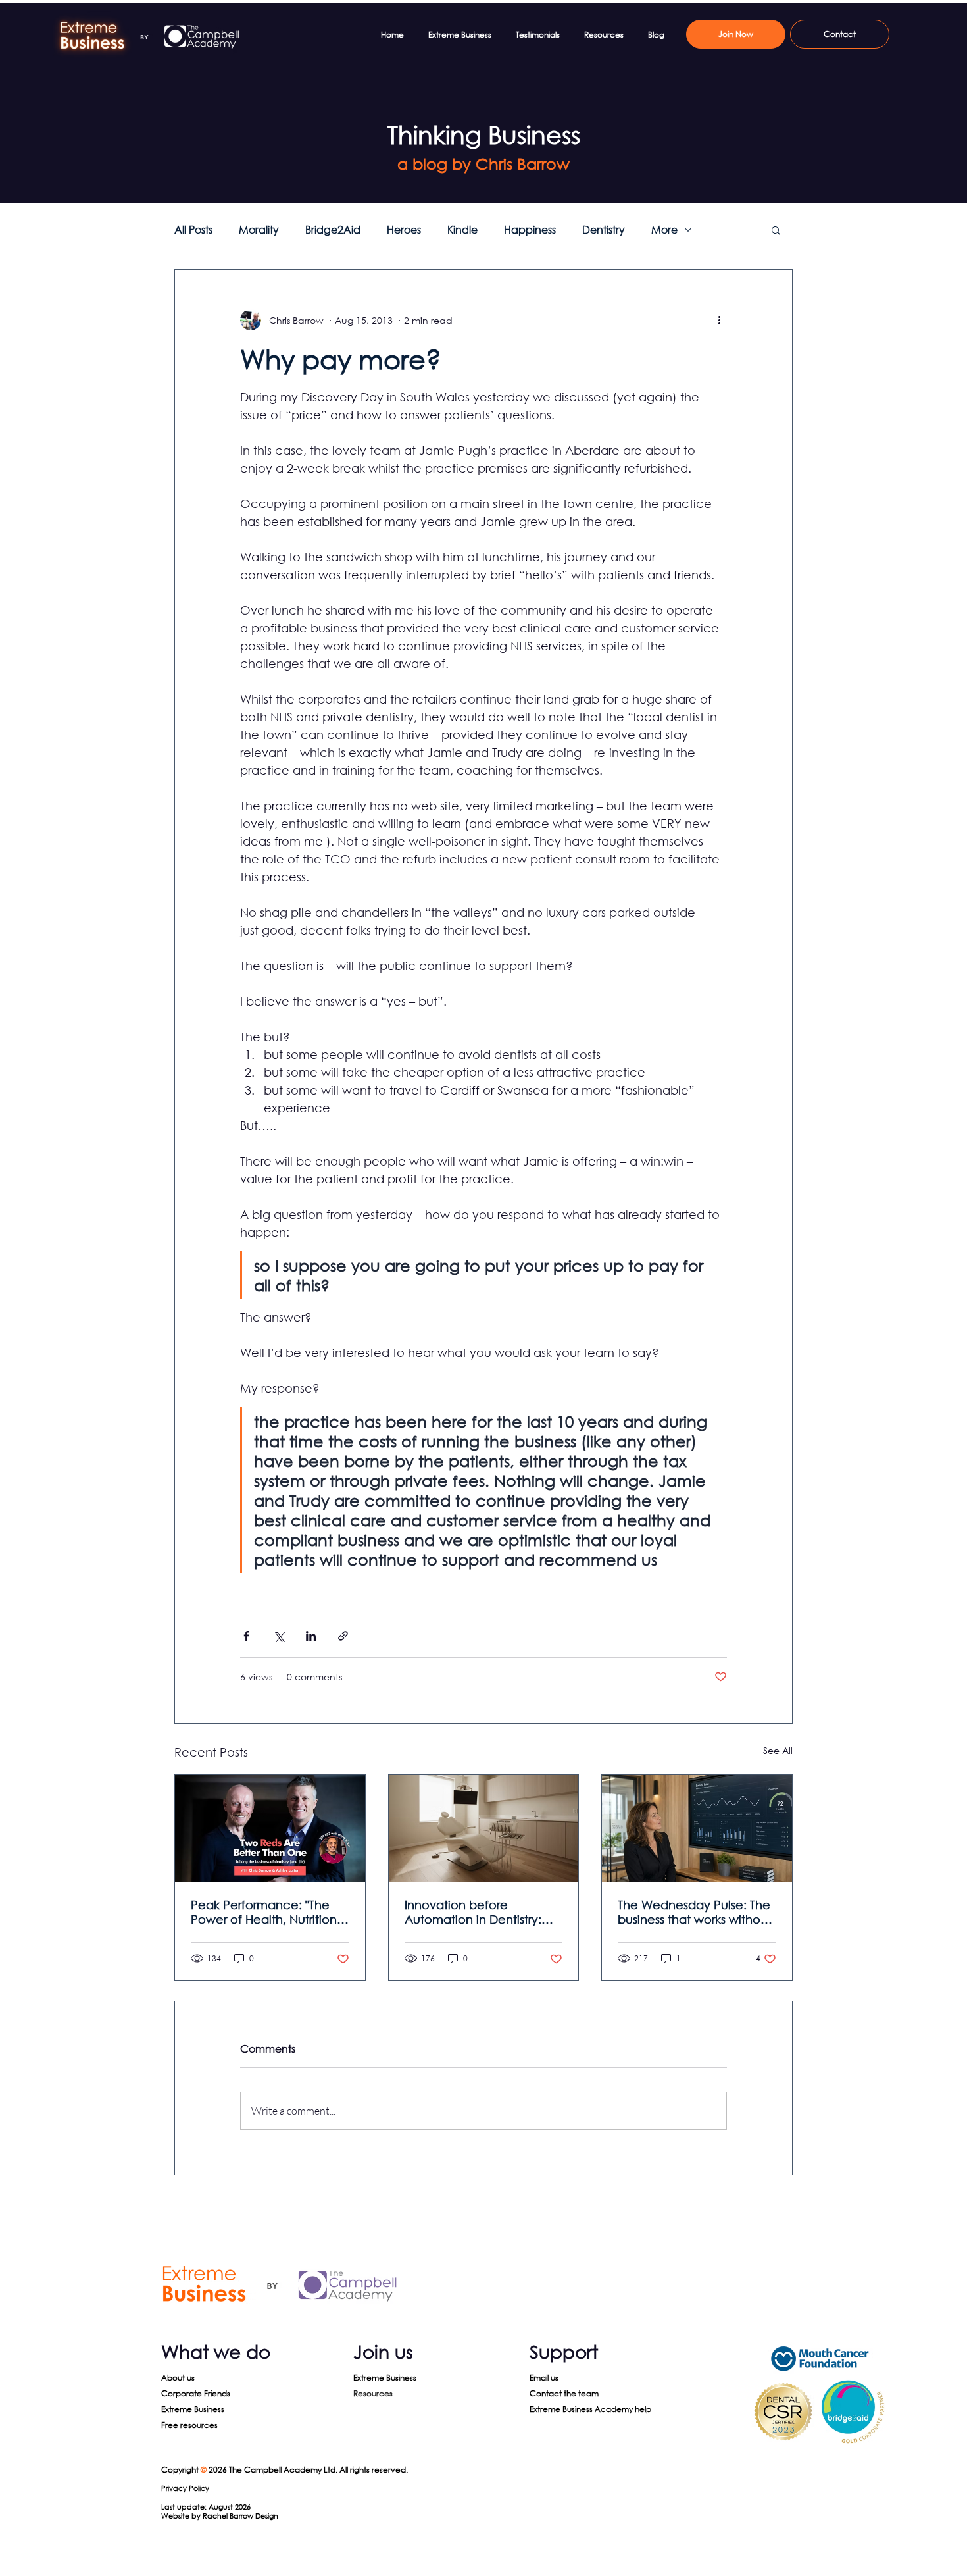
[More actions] (719, 320)
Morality (259, 230)
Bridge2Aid (333, 230)
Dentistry (604, 230)
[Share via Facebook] (246, 1636)
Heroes (404, 230)
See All (778, 1750)
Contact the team (564, 2393)
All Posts (193, 230)
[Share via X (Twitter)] (279, 1636)
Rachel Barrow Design (240, 2516)
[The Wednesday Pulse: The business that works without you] (697, 1828)
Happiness (530, 230)
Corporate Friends (196, 2393)
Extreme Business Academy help (590, 2409)
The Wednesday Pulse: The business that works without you (695, 1912)
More (664, 230)
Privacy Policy (185, 2488)
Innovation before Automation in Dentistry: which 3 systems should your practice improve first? (483, 1912)
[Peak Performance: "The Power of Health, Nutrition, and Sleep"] (270, 1828)
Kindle (462, 230)
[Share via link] (343, 1636)
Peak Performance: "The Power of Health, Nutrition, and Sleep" (265, 1912)
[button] (776, 230)
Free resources (189, 2425)
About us (178, 2378)
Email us (544, 2378)
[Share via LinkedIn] (311, 1636)
